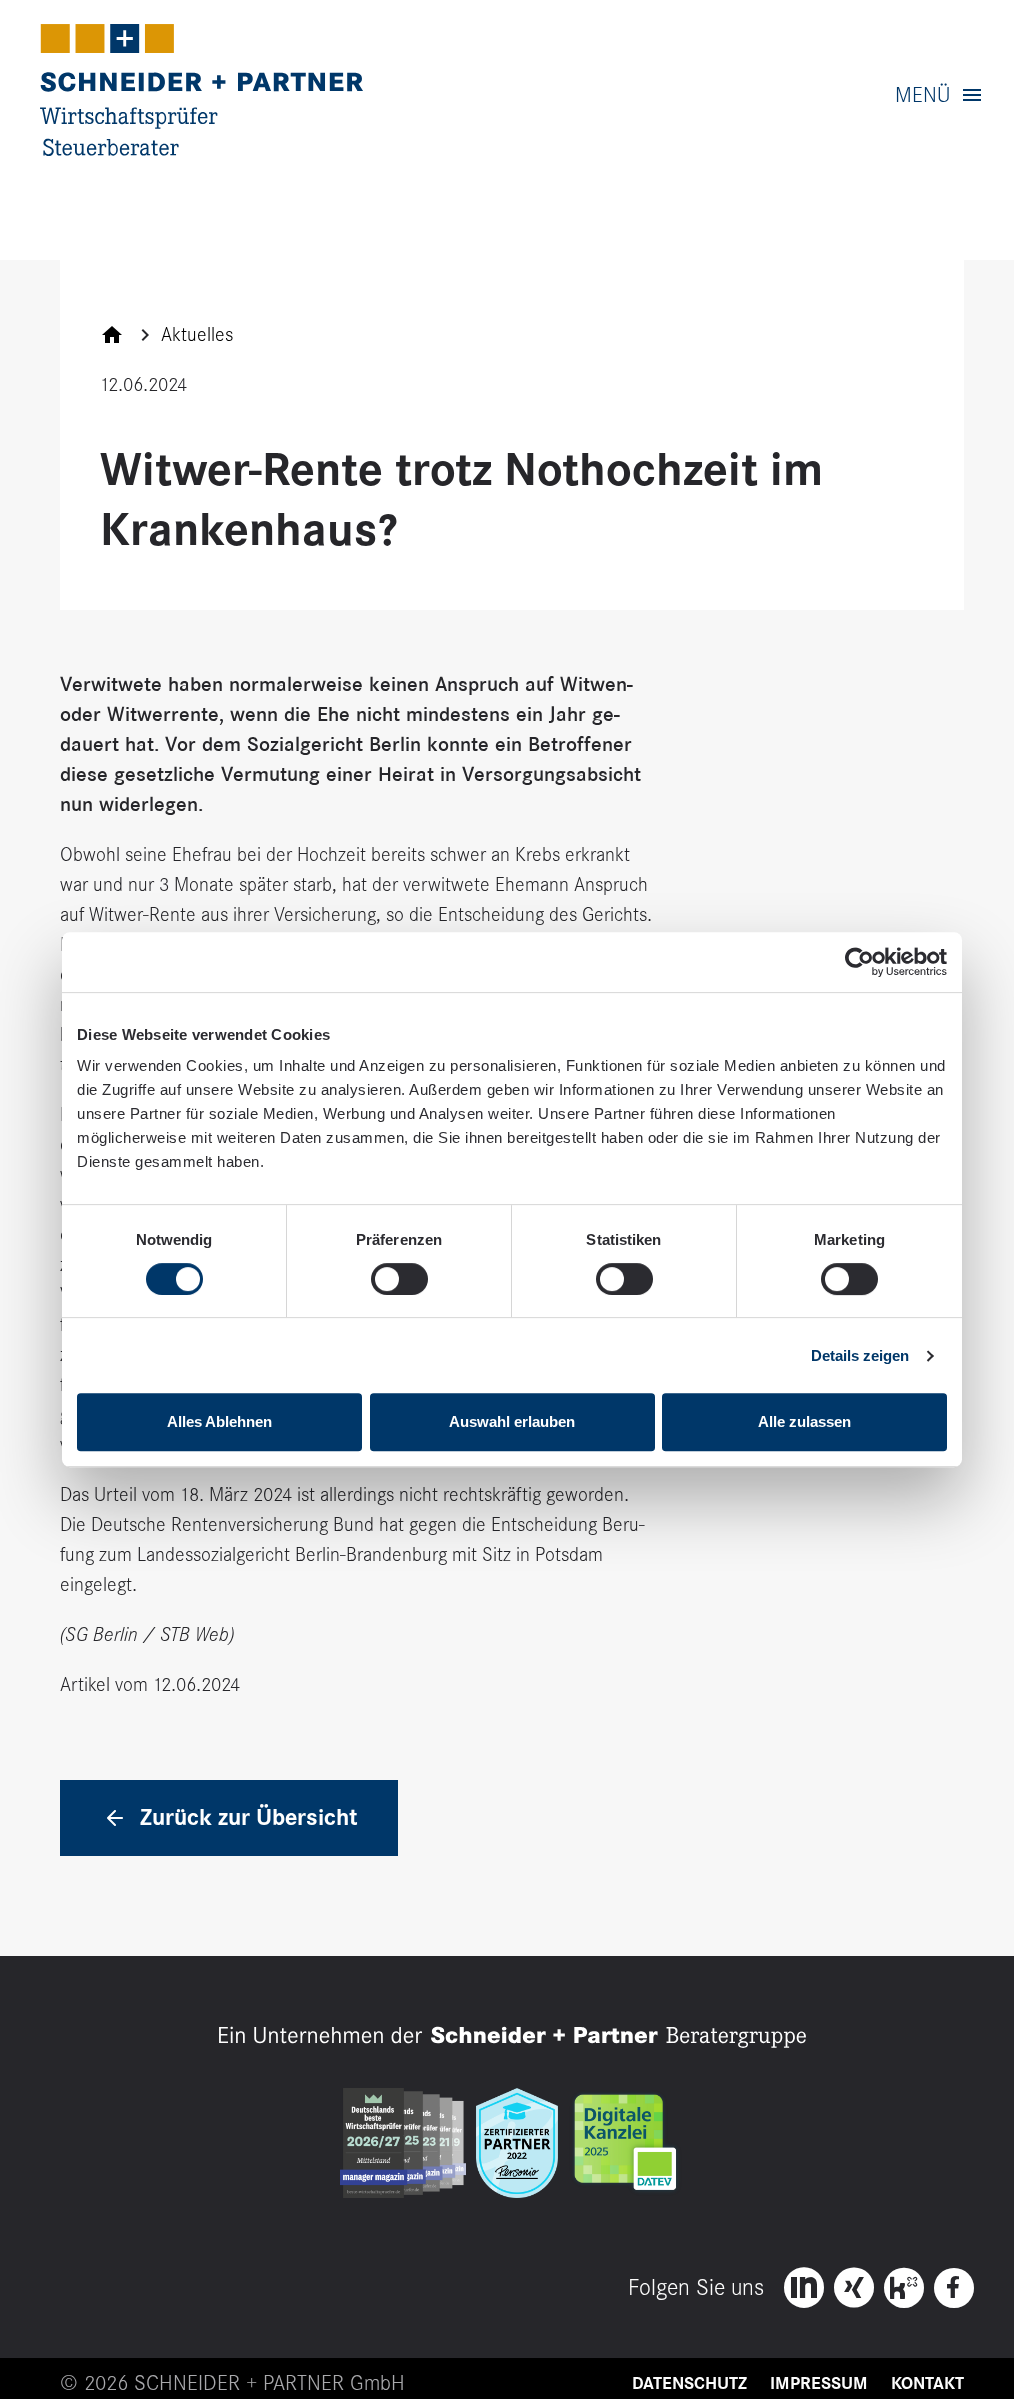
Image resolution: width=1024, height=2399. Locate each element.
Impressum (819, 2383)
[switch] (399, 1279)
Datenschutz (689, 2383)
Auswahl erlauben (512, 1421)
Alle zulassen (804, 1421)
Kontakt (927, 2383)
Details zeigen (860, 1355)
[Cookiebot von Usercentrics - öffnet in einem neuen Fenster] (859, 962)
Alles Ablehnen (219, 1421)
